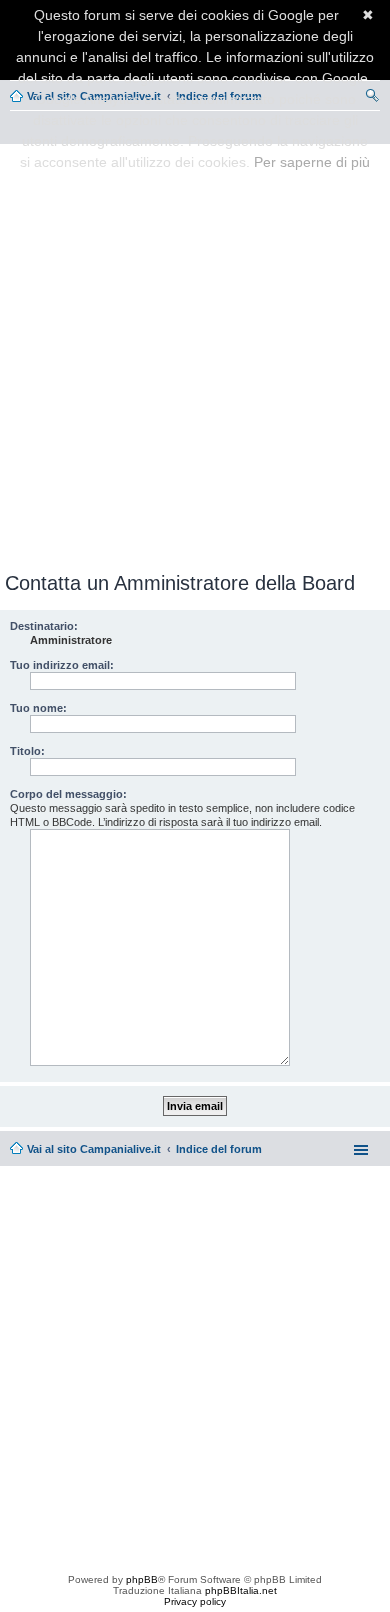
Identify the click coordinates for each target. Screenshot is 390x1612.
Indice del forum (219, 1149)
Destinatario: (44, 626)
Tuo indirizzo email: (62, 665)
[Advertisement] (195, 354)
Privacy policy (195, 1601)
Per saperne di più (312, 162)
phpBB (142, 1579)
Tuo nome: (38, 708)
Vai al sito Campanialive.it (94, 1149)
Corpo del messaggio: (68, 794)
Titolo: (27, 751)
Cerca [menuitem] (372, 98)
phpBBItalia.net (241, 1590)
